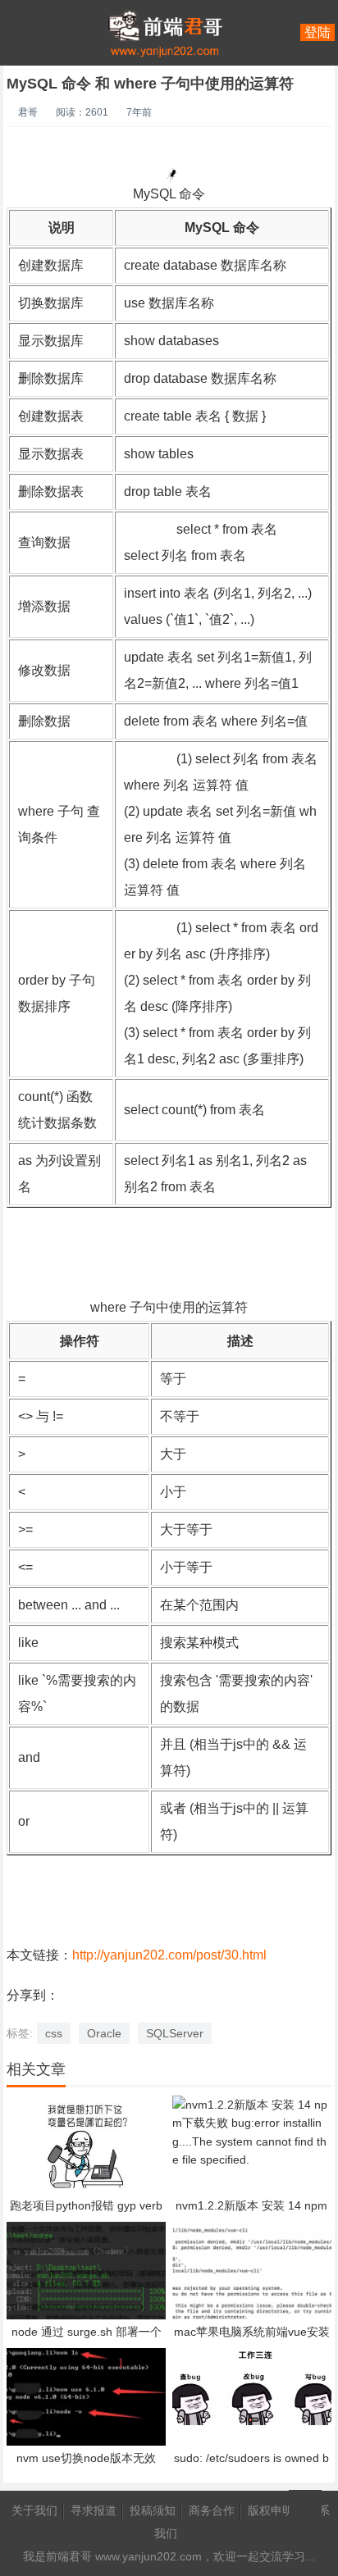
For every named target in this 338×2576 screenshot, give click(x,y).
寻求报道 (94, 2510)
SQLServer (175, 2033)
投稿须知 (153, 2510)
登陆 (317, 32)
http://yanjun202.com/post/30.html (169, 1955)
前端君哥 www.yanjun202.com (124, 2556)
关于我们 (34, 2510)
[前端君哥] (165, 98)
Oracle (104, 2033)
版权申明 (271, 2510)
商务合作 (212, 2510)
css (54, 2033)
